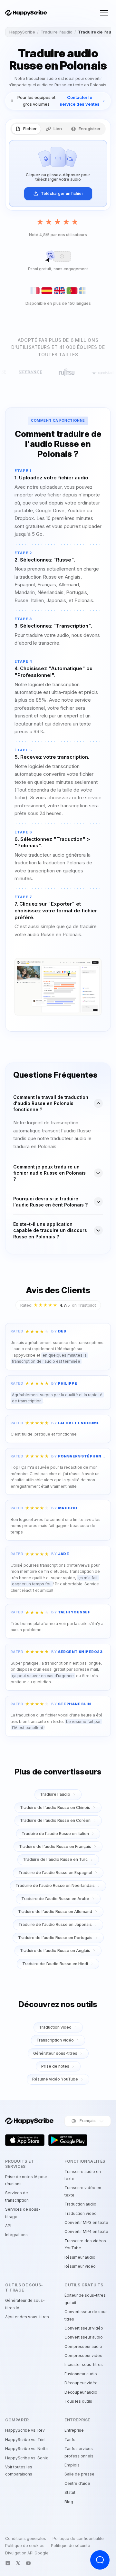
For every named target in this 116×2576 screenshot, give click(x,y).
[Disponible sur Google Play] (68, 2140)
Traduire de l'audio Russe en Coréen (55, 1820)
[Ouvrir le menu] (104, 13)
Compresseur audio (83, 2346)
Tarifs (70, 2440)
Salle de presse (79, 2474)
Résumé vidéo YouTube (55, 2079)
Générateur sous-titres (55, 2053)
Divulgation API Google (27, 2553)
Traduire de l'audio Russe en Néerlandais (55, 1885)
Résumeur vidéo (80, 2266)
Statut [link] (70, 2492)
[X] (18, 2563)
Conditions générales (26, 2539)
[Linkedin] (8, 2563)
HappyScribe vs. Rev (25, 2430)
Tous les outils (78, 2401)
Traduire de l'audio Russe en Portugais (55, 1938)
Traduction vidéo (55, 2027)
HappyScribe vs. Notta (26, 2449)
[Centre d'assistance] (100, 2560)
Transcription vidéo (55, 2040)
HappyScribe (22, 32)
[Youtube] (28, 2563)
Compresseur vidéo (83, 2355)
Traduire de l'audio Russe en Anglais (55, 1951)
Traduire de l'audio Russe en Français (55, 1846)
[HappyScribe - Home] (26, 13)
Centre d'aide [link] (77, 2483)
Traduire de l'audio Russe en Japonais (55, 1924)
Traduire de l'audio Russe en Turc (55, 1859)
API (8, 2226)
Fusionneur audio (81, 2374)
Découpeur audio (81, 2392)
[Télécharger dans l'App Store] (25, 2140)
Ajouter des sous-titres (27, 2317)
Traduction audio (80, 2204)
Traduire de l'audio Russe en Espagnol (55, 1873)
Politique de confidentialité (78, 2539)
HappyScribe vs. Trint (25, 2440)
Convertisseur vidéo (84, 2328)
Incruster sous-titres (84, 2365)
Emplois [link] (72, 2465)
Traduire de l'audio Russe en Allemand (55, 1912)
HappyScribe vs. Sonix (27, 2458)
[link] (58, 101)
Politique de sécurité (71, 2546)
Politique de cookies (25, 2546)
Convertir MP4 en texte (86, 2231)
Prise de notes (55, 2066)
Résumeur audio (80, 2257)
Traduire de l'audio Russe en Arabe (55, 1899)
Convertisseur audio (84, 2337)
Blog (69, 2502)
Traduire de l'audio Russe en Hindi (55, 1964)
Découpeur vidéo (81, 2383)
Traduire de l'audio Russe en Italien (55, 1834)
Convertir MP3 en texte (86, 2222)
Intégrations (16, 2235)
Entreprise (74, 2430)
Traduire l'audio (57, 32)
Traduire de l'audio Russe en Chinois (55, 1807)
